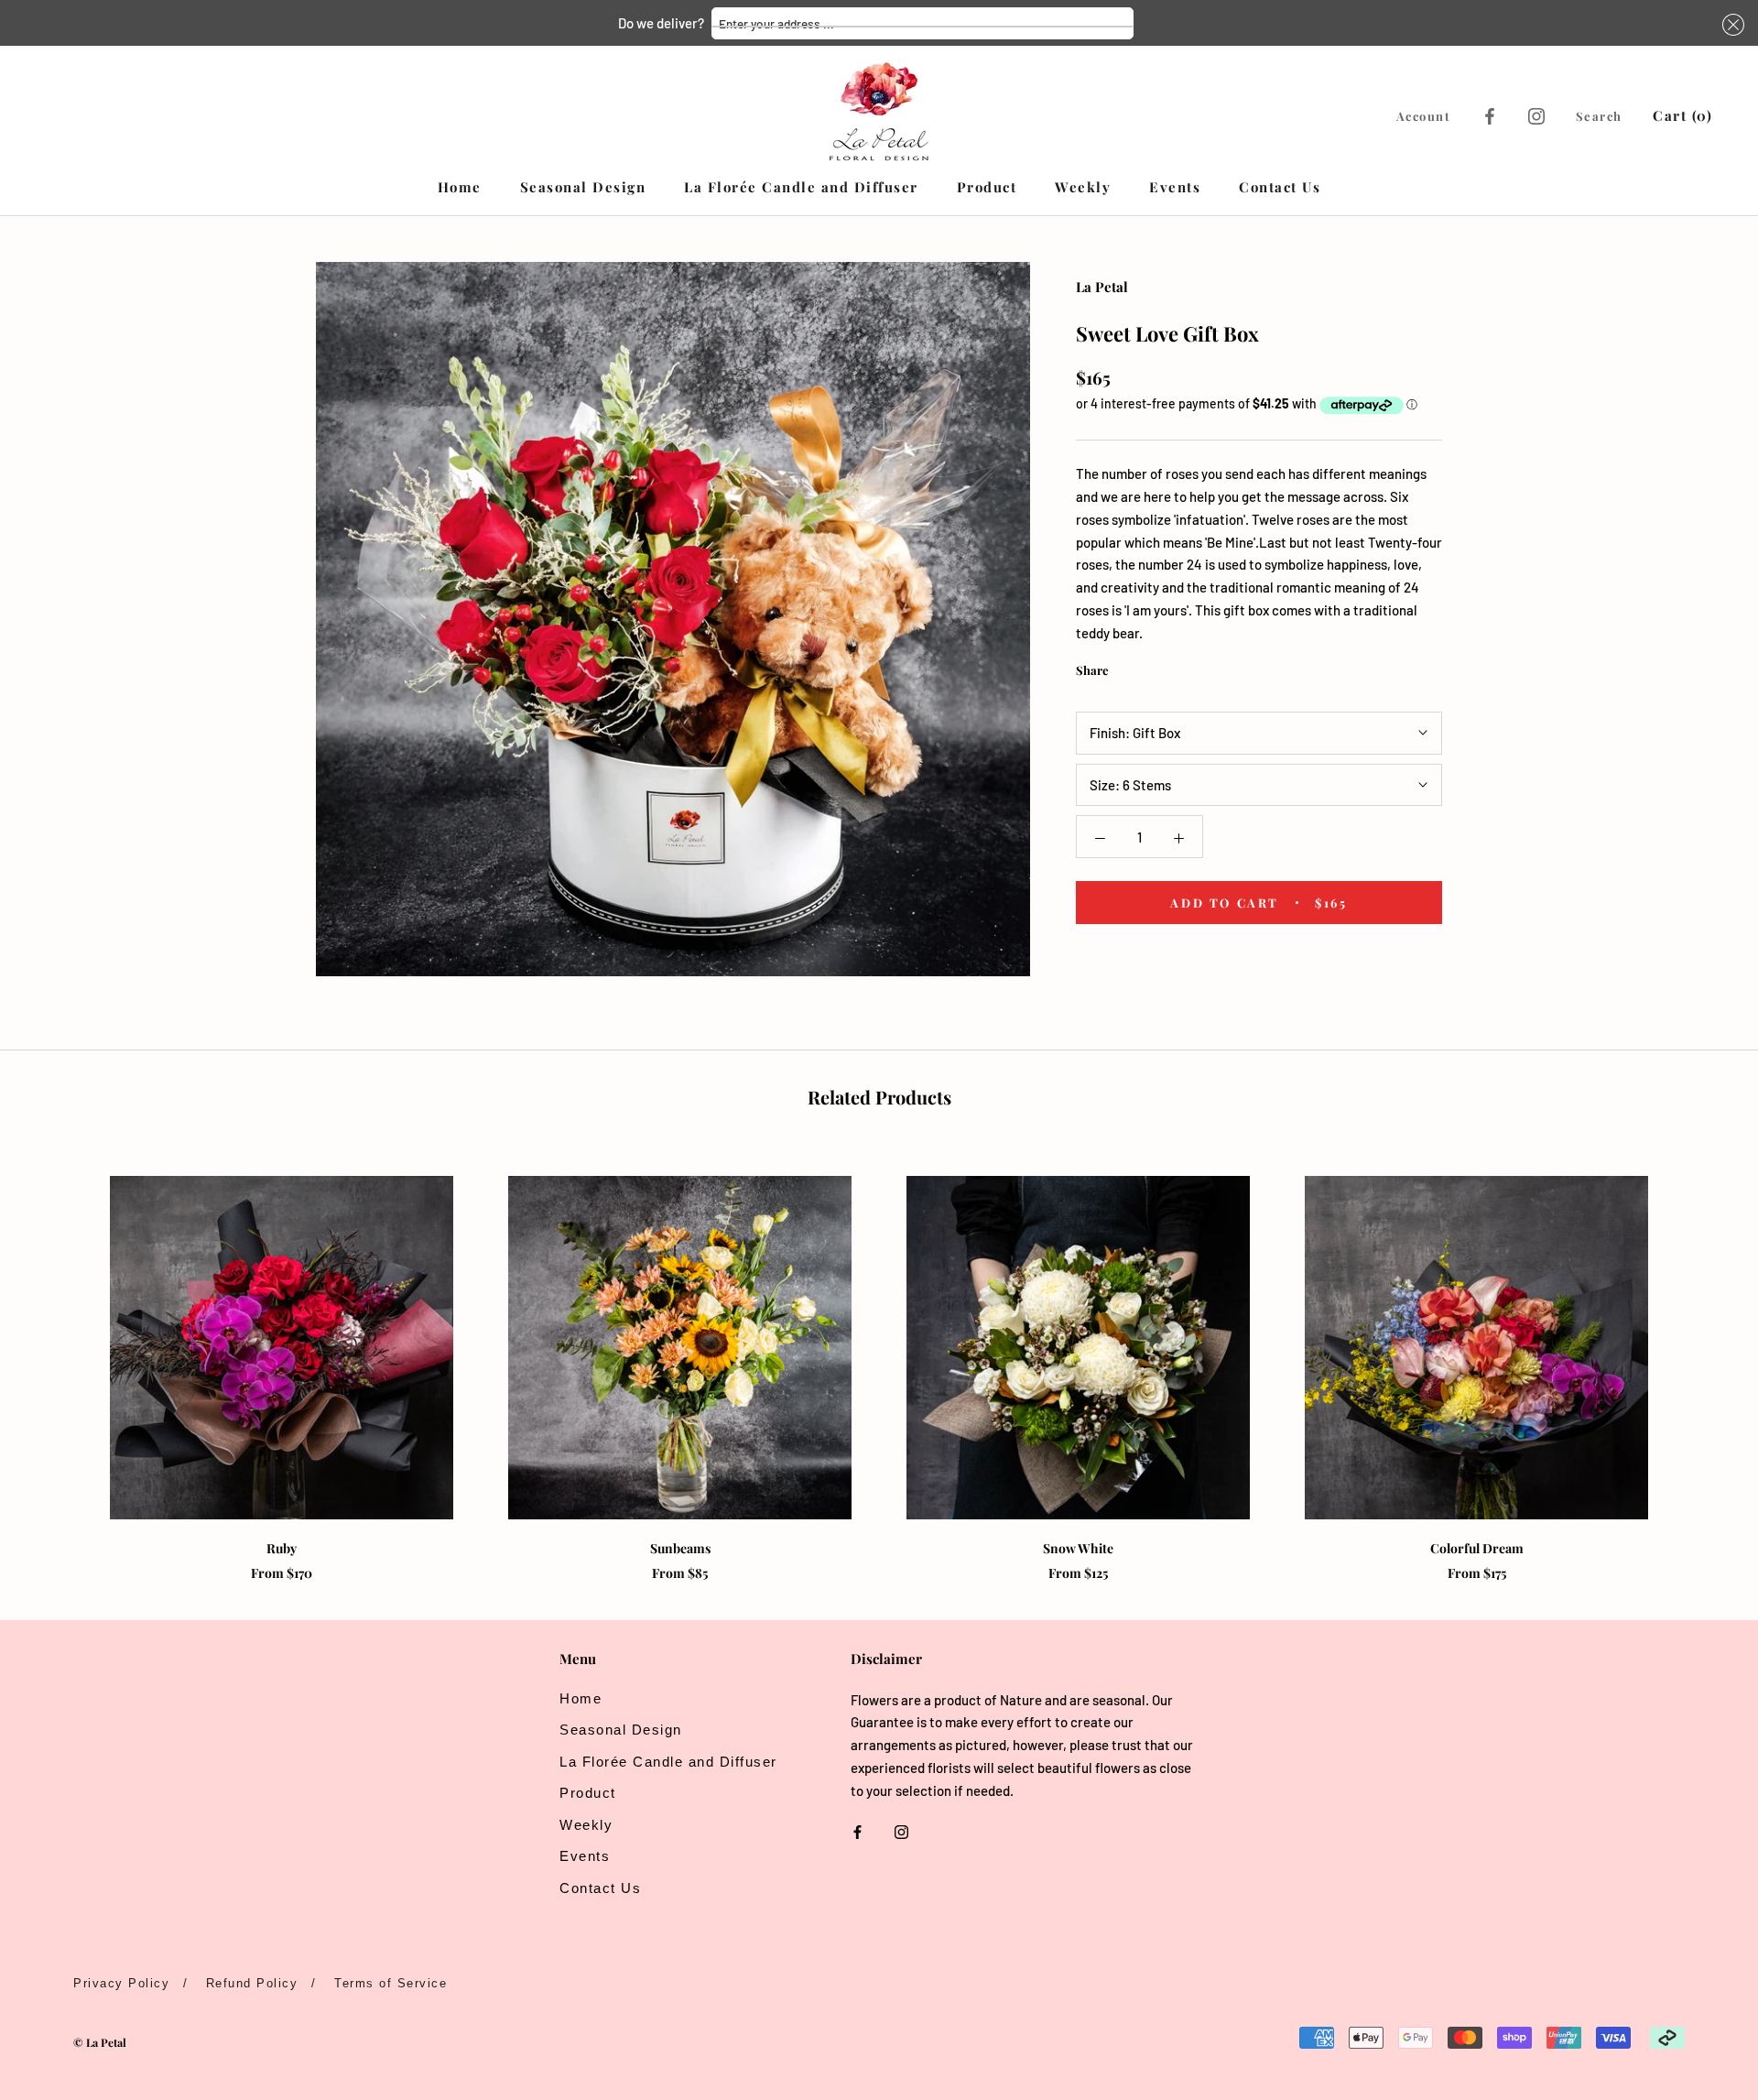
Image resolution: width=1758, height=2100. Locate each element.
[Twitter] (1150, 666)
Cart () (1682, 115)
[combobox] (922, 23)
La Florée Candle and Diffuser (801, 187)
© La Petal (100, 2042)
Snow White (1078, 1548)
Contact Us (1280, 187)
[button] (1731, 25)
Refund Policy (252, 1983)
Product (987, 187)
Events (1175, 187)
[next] (1701, 1359)
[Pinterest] (1174, 666)
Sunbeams (680, 1548)
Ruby (282, 1548)
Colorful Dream (1477, 1548)
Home (460, 187)
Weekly (1083, 187)
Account (1424, 116)
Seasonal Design (583, 187)
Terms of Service (391, 1983)
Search (1599, 116)
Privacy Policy (121, 1983)
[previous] (57, 1359)
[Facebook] (1490, 115)
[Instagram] (1536, 115)
